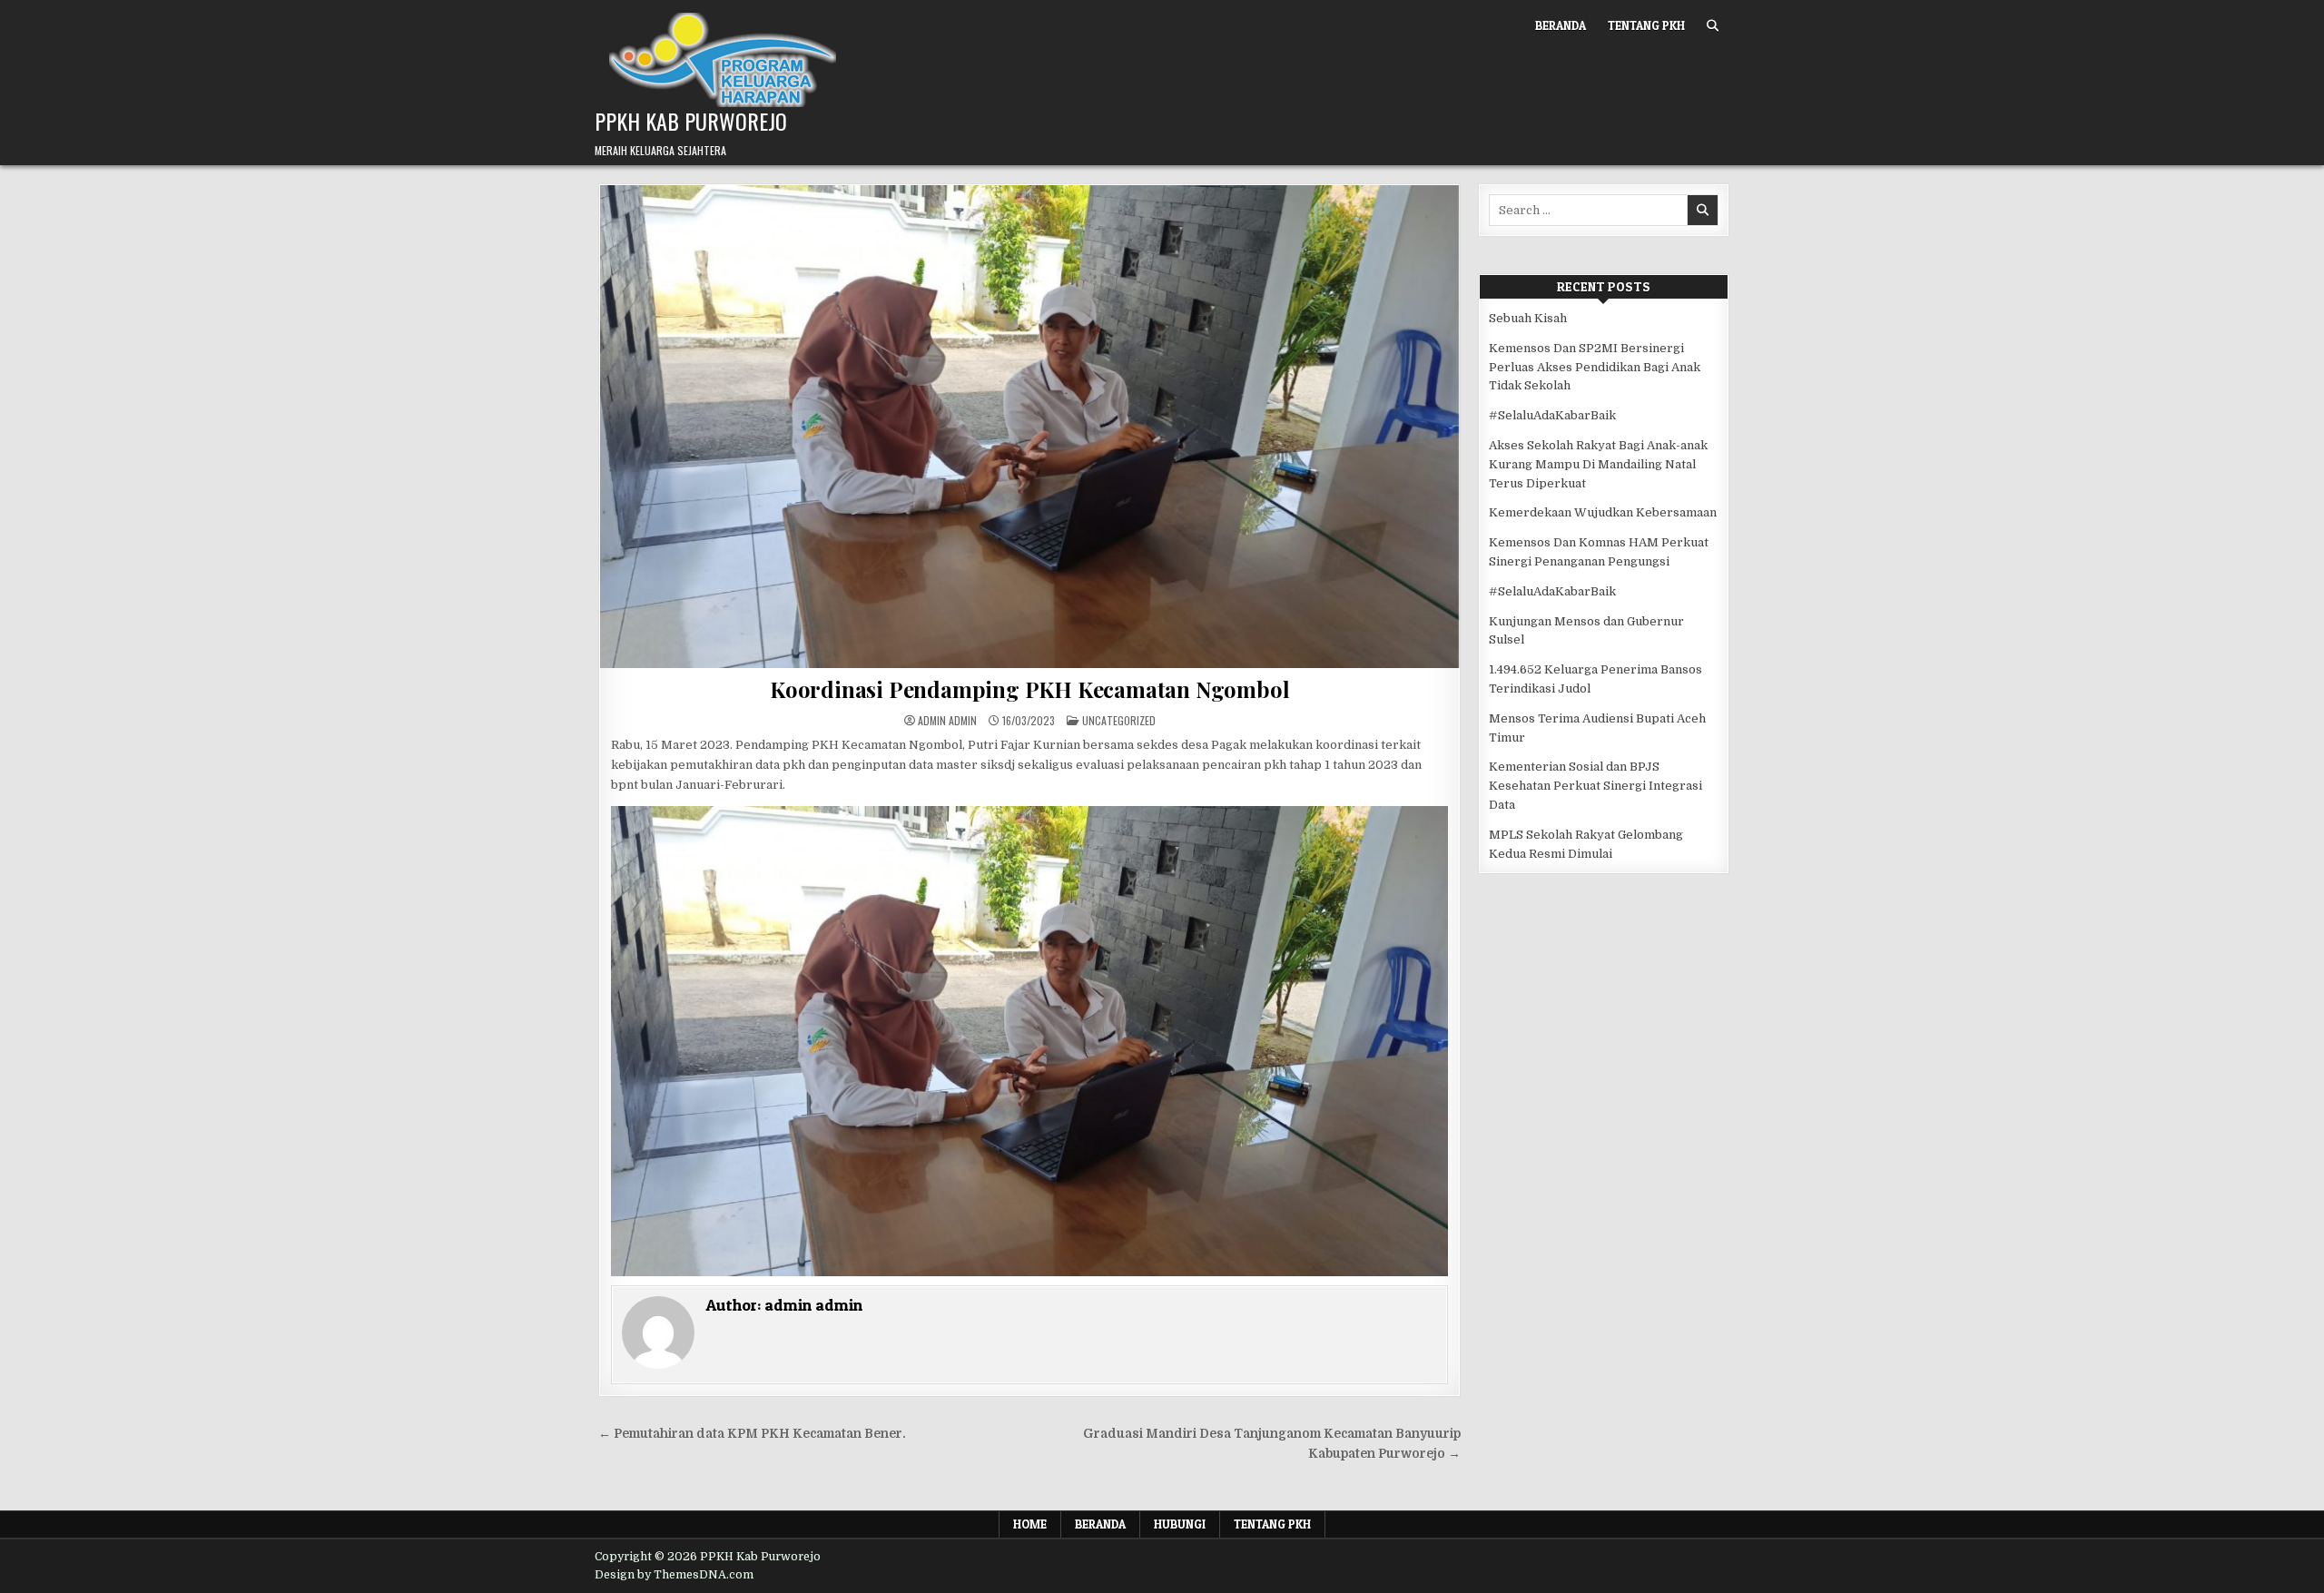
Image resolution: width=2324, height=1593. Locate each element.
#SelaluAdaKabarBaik (1552, 415)
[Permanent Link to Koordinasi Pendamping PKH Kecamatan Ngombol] (1029, 427)
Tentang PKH (1646, 25)
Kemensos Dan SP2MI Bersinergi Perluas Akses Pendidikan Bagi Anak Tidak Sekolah (1595, 367)
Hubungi (1180, 1524)
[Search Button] (1713, 26)
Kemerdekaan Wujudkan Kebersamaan (1603, 512)
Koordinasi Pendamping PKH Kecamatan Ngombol (1029, 689)
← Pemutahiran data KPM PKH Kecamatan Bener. (752, 1434)
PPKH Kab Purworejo (691, 121)
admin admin (947, 721)
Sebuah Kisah (1528, 318)
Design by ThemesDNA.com (674, 1575)
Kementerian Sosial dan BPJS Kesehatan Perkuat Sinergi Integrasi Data (1595, 786)
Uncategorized (1119, 720)
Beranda (1561, 25)
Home (1030, 1524)
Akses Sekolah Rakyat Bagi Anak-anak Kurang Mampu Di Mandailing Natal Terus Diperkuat (1598, 464)
